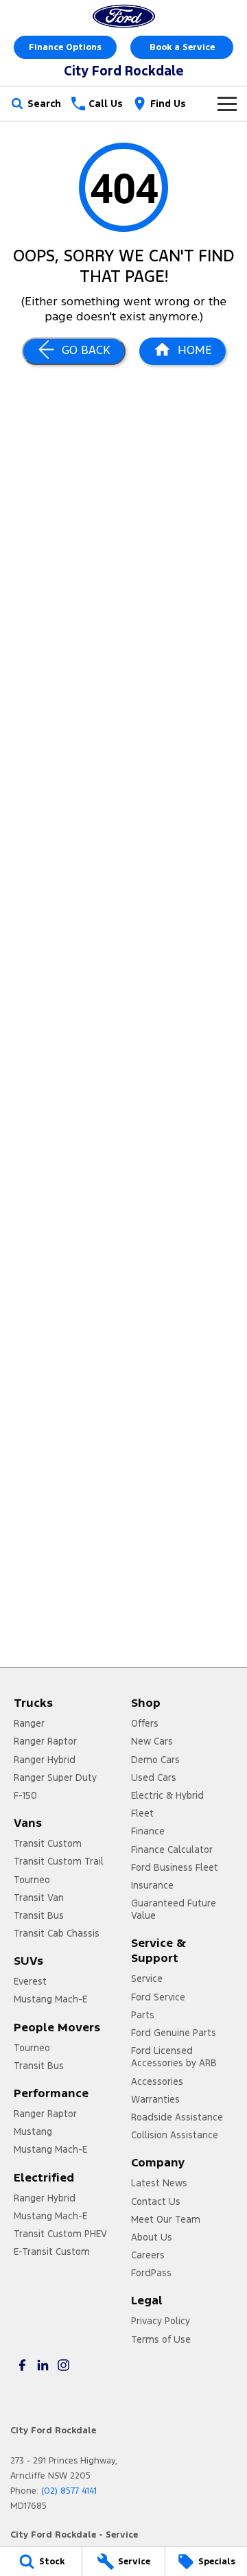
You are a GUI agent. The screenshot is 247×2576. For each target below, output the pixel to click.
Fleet (142, 1813)
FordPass (151, 2273)
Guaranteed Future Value (174, 1909)
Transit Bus (39, 1915)
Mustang (33, 2131)
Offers (145, 1723)
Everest (30, 1981)
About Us (152, 2237)
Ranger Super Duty (55, 1777)
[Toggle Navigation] (227, 104)
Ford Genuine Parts (174, 2033)
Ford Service (158, 1997)
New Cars (152, 1741)
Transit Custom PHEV (60, 2234)
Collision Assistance (175, 2135)
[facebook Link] (22, 2365)
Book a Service (182, 47)
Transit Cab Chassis (57, 1933)
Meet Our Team (166, 2219)
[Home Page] (123, 16)
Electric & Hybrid (167, 1795)
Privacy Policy (161, 2321)
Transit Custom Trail (59, 1861)
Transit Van (39, 1898)
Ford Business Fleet (175, 1867)
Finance (148, 1831)
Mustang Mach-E (50, 1999)
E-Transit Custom (52, 2252)
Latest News (159, 2183)
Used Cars (154, 1777)
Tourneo (32, 1880)
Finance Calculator (172, 1850)
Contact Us (156, 2201)
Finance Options (65, 47)
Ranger (29, 1723)
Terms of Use (161, 2339)
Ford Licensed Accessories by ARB (174, 2057)
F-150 (25, 1795)
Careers (148, 2255)
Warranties (155, 2099)
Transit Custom (48, 1843)
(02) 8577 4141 (69, 2491)
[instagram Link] (63, 2365)
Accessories (157, 2081)
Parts (143, 2015)
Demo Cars (155, 1760)
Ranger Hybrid (45, 1760)
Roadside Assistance (177, 2117)
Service (147, 1978)
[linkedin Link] (43, 2365)
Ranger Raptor (45, 1741)
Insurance (152, 1885)
